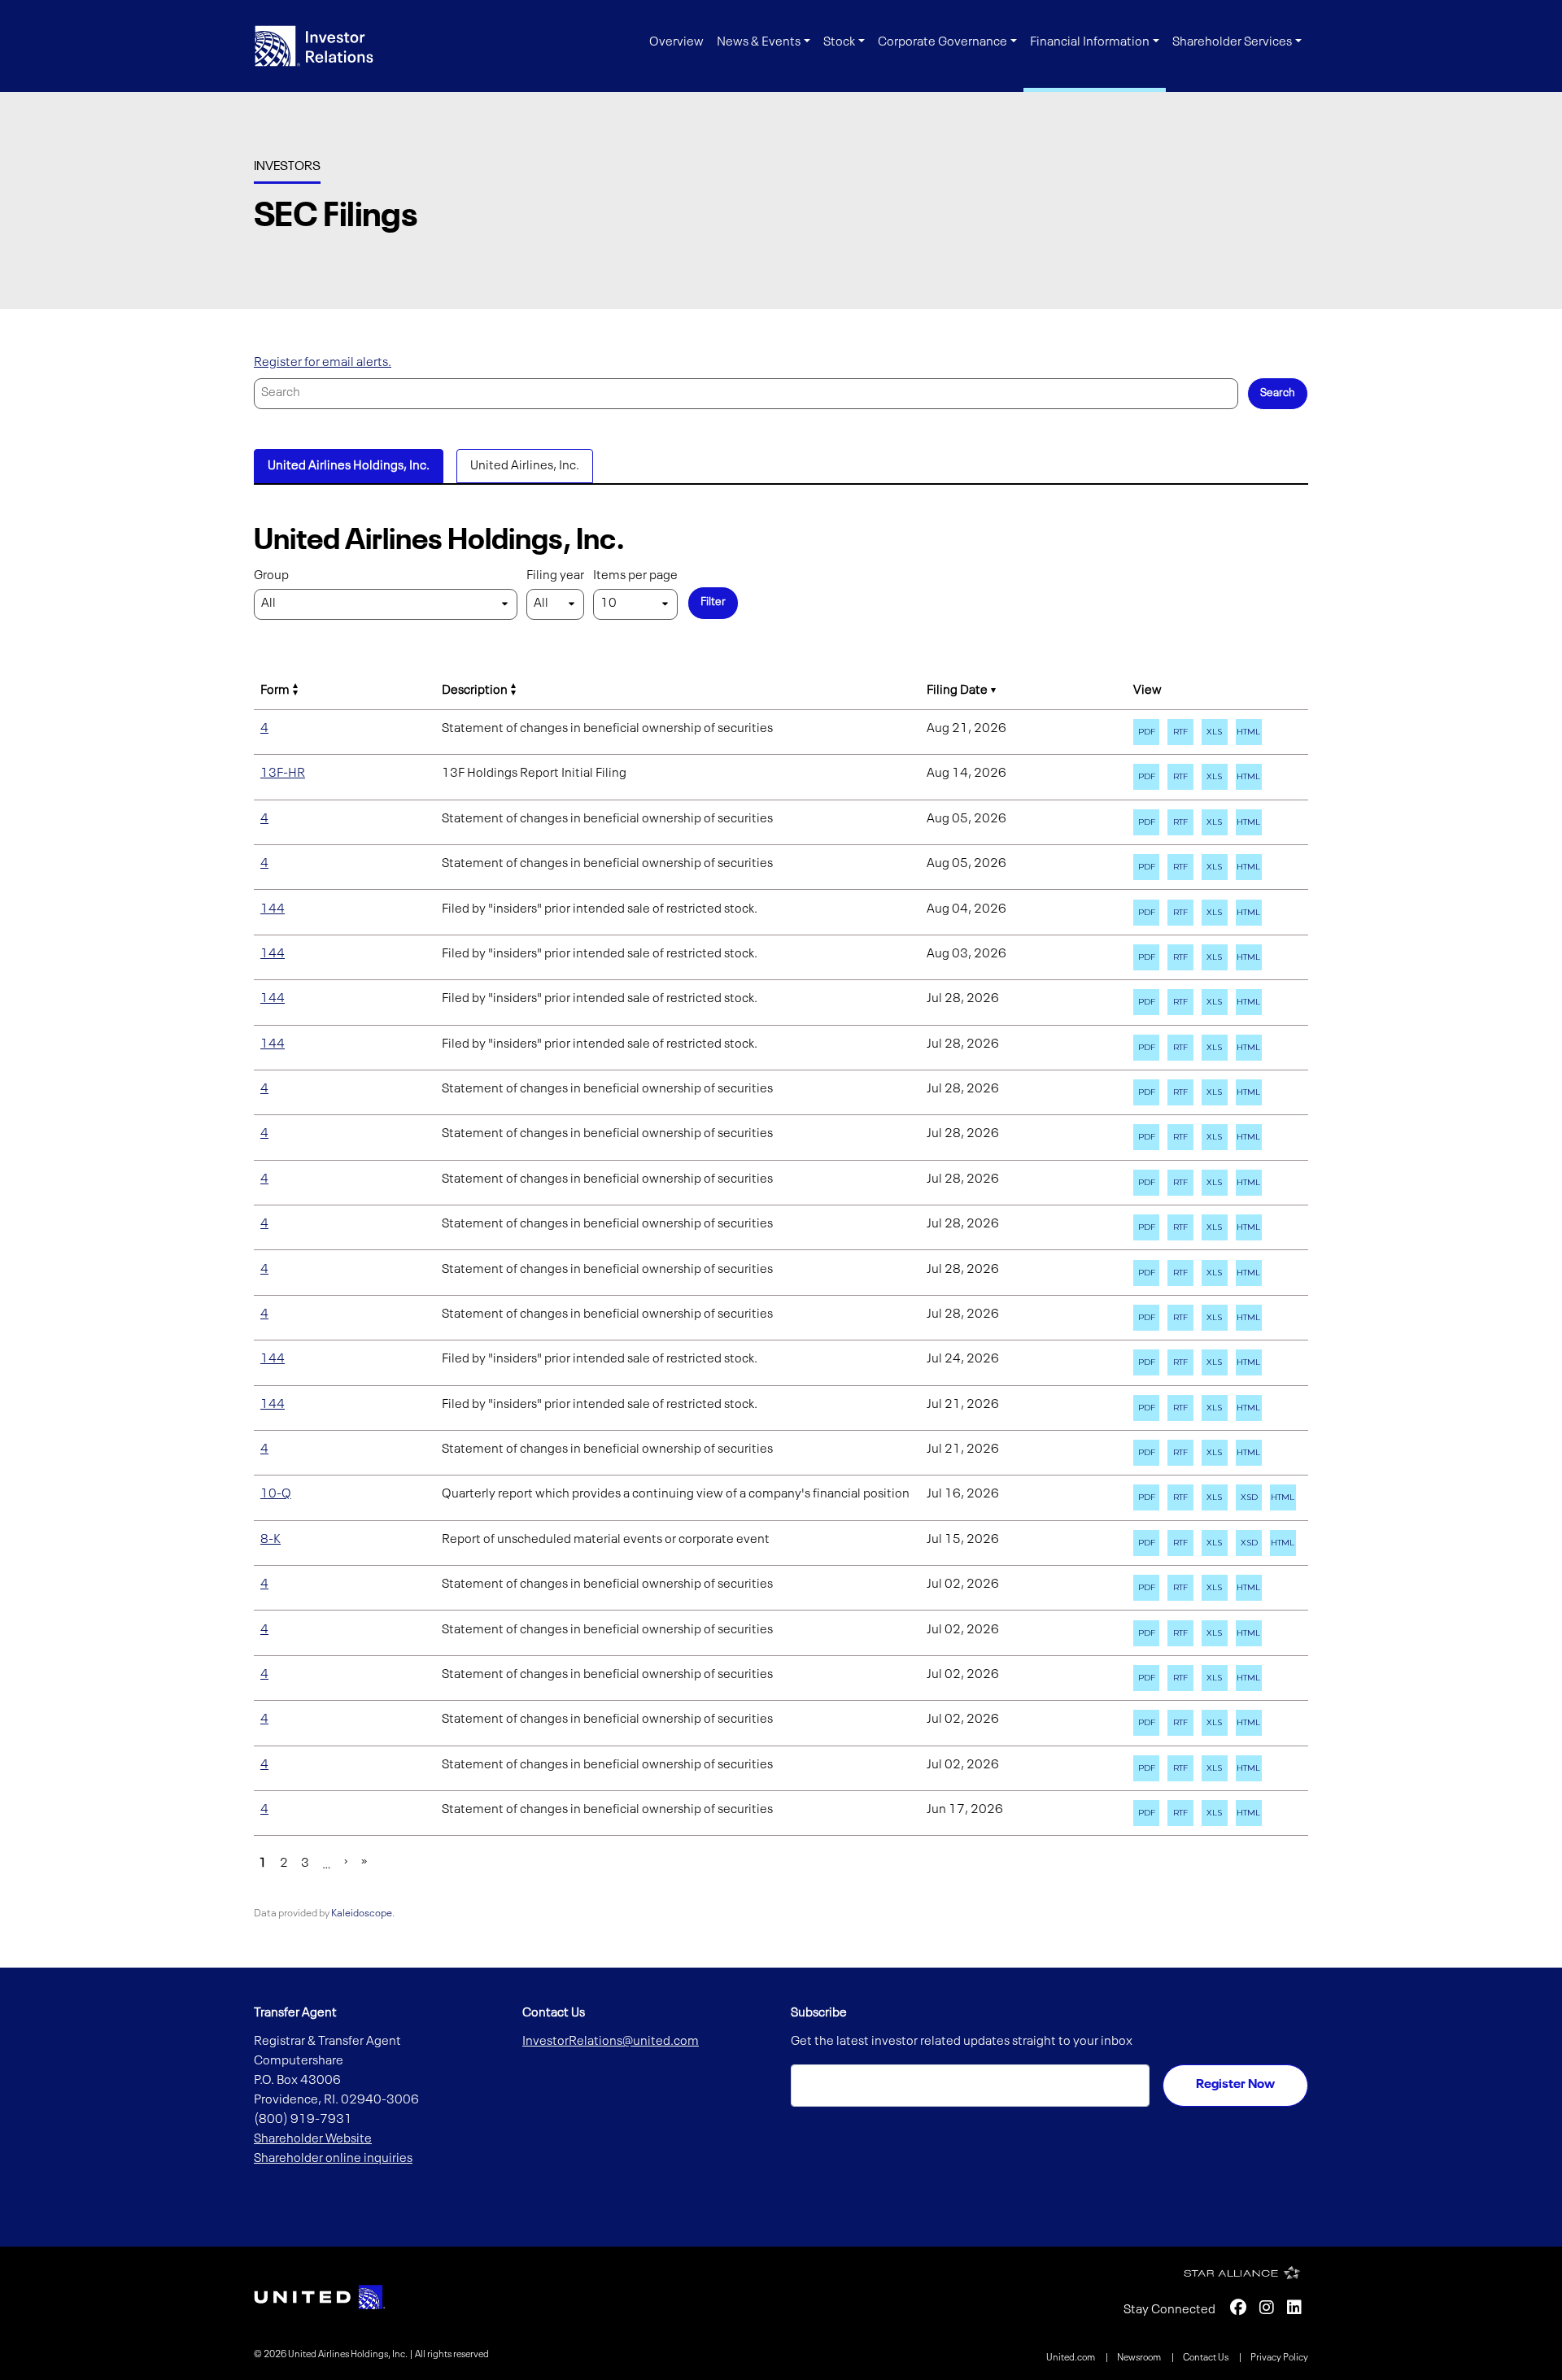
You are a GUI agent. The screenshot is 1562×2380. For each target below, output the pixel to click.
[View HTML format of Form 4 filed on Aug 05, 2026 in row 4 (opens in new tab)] (1249, 822)
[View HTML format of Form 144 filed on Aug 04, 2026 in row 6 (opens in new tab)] (1249, 913)
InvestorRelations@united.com (611, 2042)
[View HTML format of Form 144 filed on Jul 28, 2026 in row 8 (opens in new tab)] (1249, 1002)
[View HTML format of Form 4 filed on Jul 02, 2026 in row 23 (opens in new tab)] (1249, 1678)
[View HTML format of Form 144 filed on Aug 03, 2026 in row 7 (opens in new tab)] (1249, 957)
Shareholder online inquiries (333, 2159)
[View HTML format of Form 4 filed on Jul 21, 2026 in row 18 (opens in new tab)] (1249, 1453)
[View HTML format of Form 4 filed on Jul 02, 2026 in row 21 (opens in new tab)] (1249, 1588)
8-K (271, 1540)
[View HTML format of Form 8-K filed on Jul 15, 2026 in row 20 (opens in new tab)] (1283, 1543)
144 (273, 909)
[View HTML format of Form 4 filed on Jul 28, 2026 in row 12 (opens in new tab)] (1249, 1183)
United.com (1071, 2358)
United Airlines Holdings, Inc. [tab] (349, 466)
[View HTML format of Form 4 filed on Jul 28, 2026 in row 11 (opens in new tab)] (1249, 1137)
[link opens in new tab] (320, 2297)
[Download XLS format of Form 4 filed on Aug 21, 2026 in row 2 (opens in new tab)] (1215, 732)
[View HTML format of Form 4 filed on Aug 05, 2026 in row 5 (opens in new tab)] (1249, 867)
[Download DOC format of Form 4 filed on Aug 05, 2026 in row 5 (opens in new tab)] (1180, 867)
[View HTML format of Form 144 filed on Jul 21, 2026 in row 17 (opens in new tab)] (1249, 1408)
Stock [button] (839, 42)
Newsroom (1140, 2358)
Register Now (1235, 2085)
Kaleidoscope (362, 1914)
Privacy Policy (1279, 2358)
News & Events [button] (759, 42)
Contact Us (1206, 2358)
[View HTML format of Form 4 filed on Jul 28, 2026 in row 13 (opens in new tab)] (1249, 1227)
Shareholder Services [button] (1232, 42)
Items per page (635, 576)
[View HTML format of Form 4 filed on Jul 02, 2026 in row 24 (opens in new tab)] (1249, 1723)
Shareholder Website (313, 2139)
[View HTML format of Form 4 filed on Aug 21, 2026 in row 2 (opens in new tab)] (1249, 732)
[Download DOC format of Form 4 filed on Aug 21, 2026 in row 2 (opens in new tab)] (1180, 732)
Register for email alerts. (323, 363)
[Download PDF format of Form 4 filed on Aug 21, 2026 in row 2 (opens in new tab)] (1146, 732)
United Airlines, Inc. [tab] (525, 466)
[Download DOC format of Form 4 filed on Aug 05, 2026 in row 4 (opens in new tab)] (1180, 822)
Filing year (555, 576)
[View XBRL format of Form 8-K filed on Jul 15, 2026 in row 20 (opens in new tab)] (1249, 1543)
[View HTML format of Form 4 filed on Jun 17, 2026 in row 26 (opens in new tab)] (1249, 1813)
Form (275, 691)
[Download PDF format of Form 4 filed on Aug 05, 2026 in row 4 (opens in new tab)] (1146, 822)
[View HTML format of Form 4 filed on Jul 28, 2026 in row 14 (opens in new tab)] (1249, 1273)
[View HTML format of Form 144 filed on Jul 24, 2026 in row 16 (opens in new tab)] (1249, 1362)
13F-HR (283, 774)
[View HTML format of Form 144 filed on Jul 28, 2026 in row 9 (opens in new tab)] (1249, 1048)
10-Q (276, 1494)
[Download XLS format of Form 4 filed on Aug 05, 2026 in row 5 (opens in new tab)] (1215, 867)
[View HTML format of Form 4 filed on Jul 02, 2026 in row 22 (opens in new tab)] (1249, 1633)
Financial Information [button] (1090, 42)
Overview (676, 42)
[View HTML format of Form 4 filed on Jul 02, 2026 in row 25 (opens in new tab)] (1249, 1768)
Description (475, 691)
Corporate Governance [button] (942, 42)
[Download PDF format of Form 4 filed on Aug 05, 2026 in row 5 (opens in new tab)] (1146, 867)
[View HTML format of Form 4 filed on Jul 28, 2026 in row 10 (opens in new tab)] (1249, 1092)
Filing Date (957, 691)
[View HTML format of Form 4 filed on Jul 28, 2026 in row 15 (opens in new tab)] (1249, 1318)
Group (271, 576)
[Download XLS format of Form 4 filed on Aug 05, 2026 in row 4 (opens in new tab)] (1215, 822)
